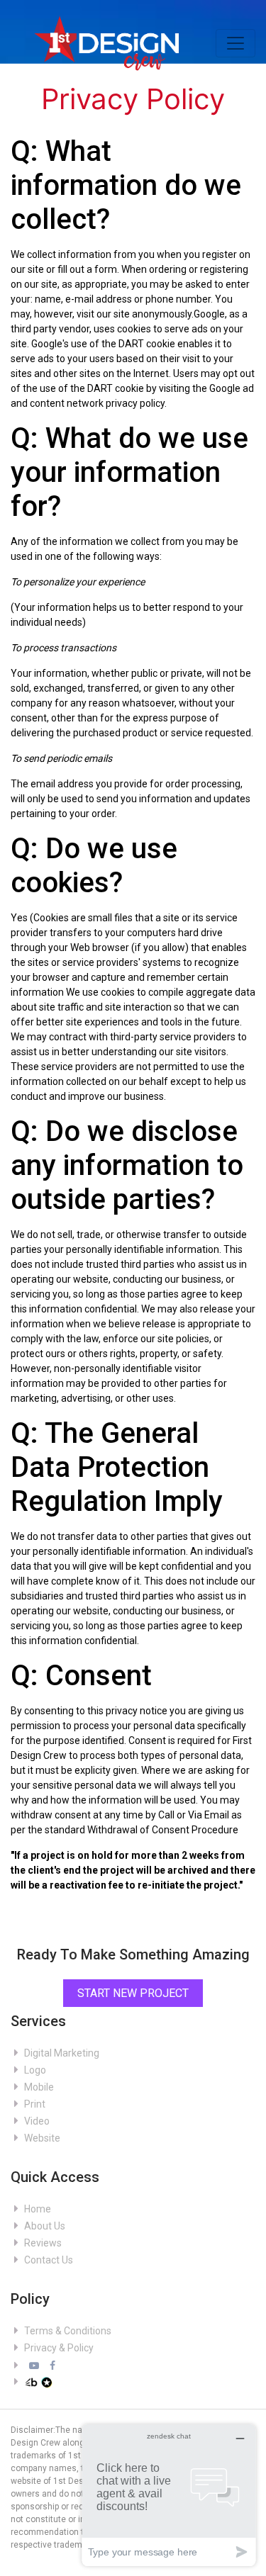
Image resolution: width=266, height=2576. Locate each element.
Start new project (133, 1993)
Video (36, 2121)
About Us (44, 2226)
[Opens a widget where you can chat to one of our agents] (169, 2495)
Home (37, 2209)
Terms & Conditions (67, 2331)
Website (41, 2138)
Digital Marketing (61, 2053)
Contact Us (48, 2260)
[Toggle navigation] (235, 43)
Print (34, 2104)
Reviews (42, 2243)
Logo (34, 2070)
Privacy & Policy (58, 2348)
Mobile (38, 2087)
